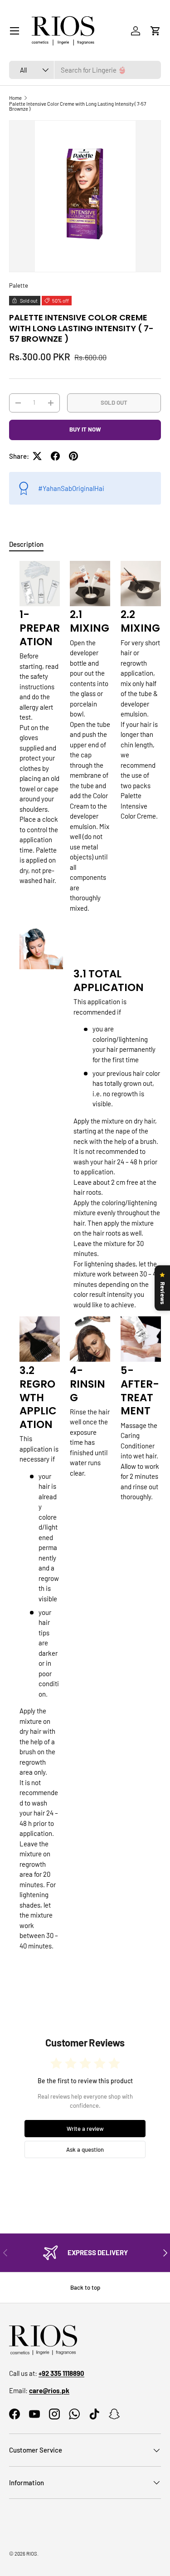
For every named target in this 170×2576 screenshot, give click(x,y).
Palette (19, 285)
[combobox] (85, 70)
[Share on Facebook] (55, 456)
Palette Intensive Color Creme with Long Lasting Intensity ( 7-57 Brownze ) (78, 106)
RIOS (32, 2554)
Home (15, 98)
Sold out (114, 402)
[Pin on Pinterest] (73, 456)
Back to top (85, 2287)
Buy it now (85, 429)
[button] (155, 31)
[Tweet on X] (37, 456)
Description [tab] (26, 544)
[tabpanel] (85, 1259)
